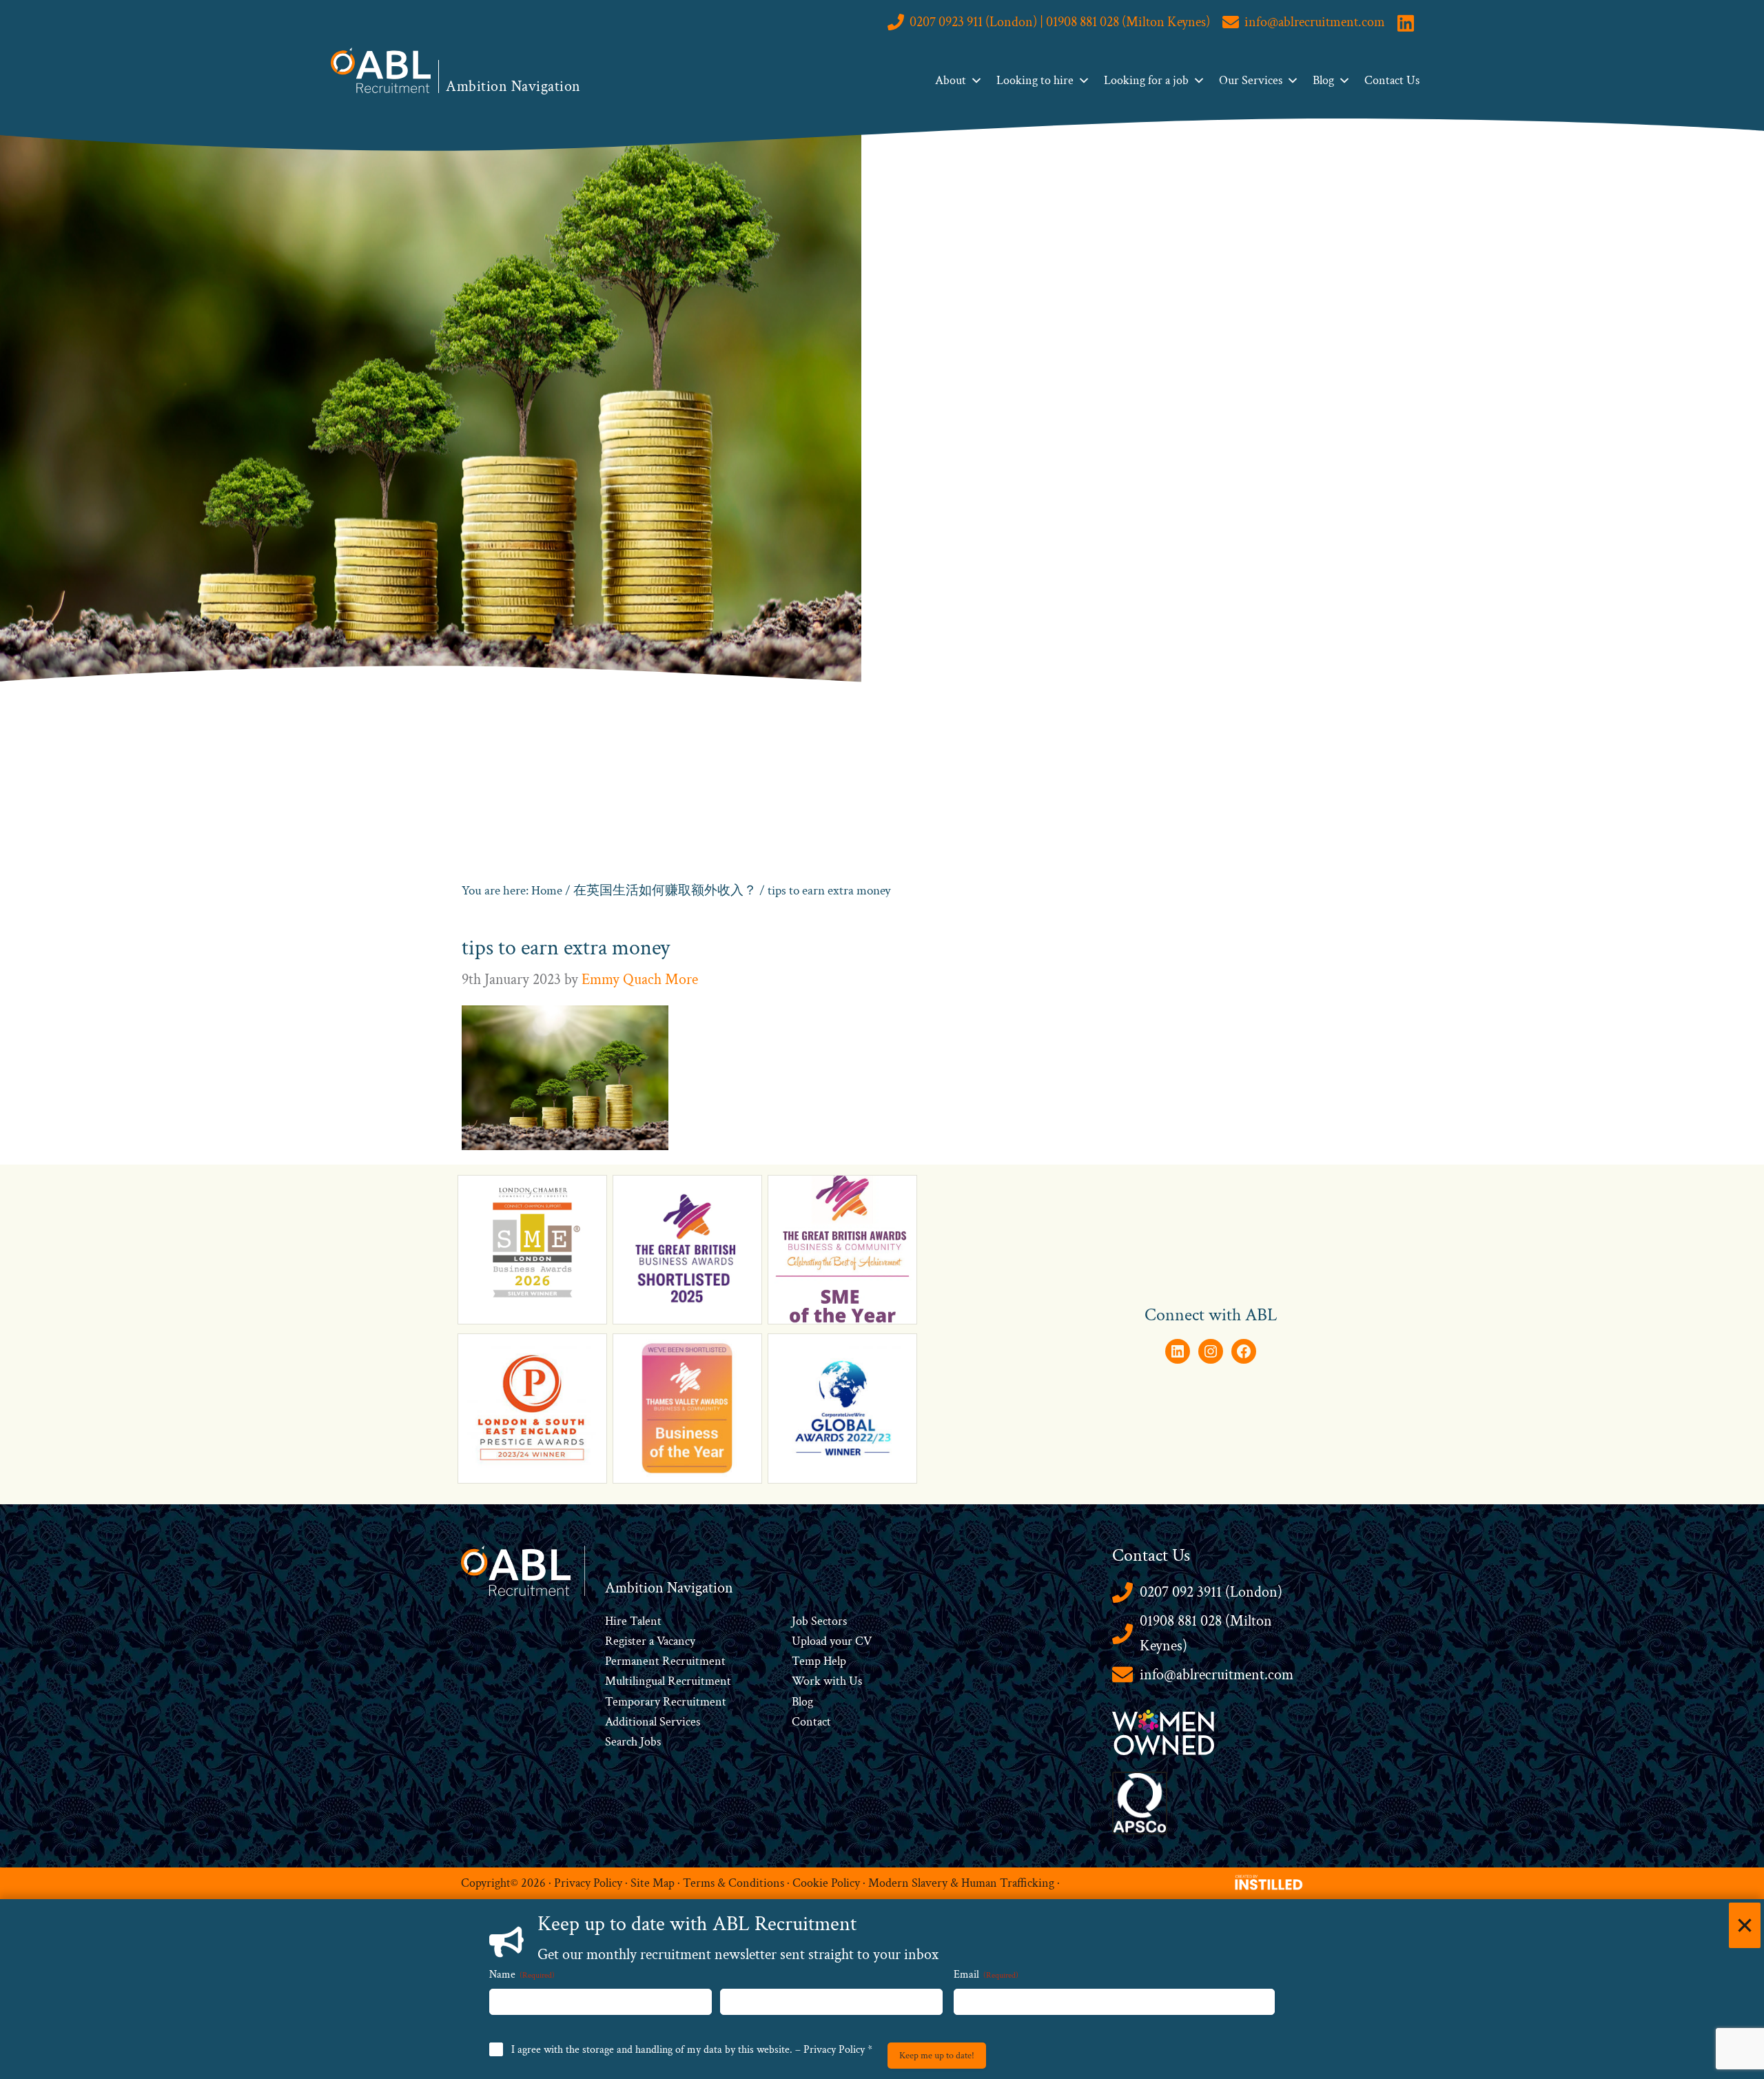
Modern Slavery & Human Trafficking (961, 1883)
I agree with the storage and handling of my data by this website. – (692, 2050)
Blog (1323, 80)
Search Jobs (633, 1742)
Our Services (1251, 80)
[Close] (1745, 1925)
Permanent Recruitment (665, 1661)
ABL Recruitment (381, 70)
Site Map (653, 1883)
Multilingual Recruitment (668, 1681)
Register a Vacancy (650, 1641)
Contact (811, 1722)
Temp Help (819, 1661)
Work (808, 1681)
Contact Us (1392, 80)
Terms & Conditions (734, 1883)
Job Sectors (819, 1621)
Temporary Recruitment (666, 1702)
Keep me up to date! (937, 2056)
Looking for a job (1146, 80)
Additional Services (653, 1722)
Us (854, 1681)
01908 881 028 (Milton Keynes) (1206, 1633)
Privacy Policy (588, 1883)
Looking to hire (1035, 80)
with (835, 1681)
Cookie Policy (826, 1883)
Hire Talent (633, 1621)
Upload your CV (832, 1641)
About (951, 80)
